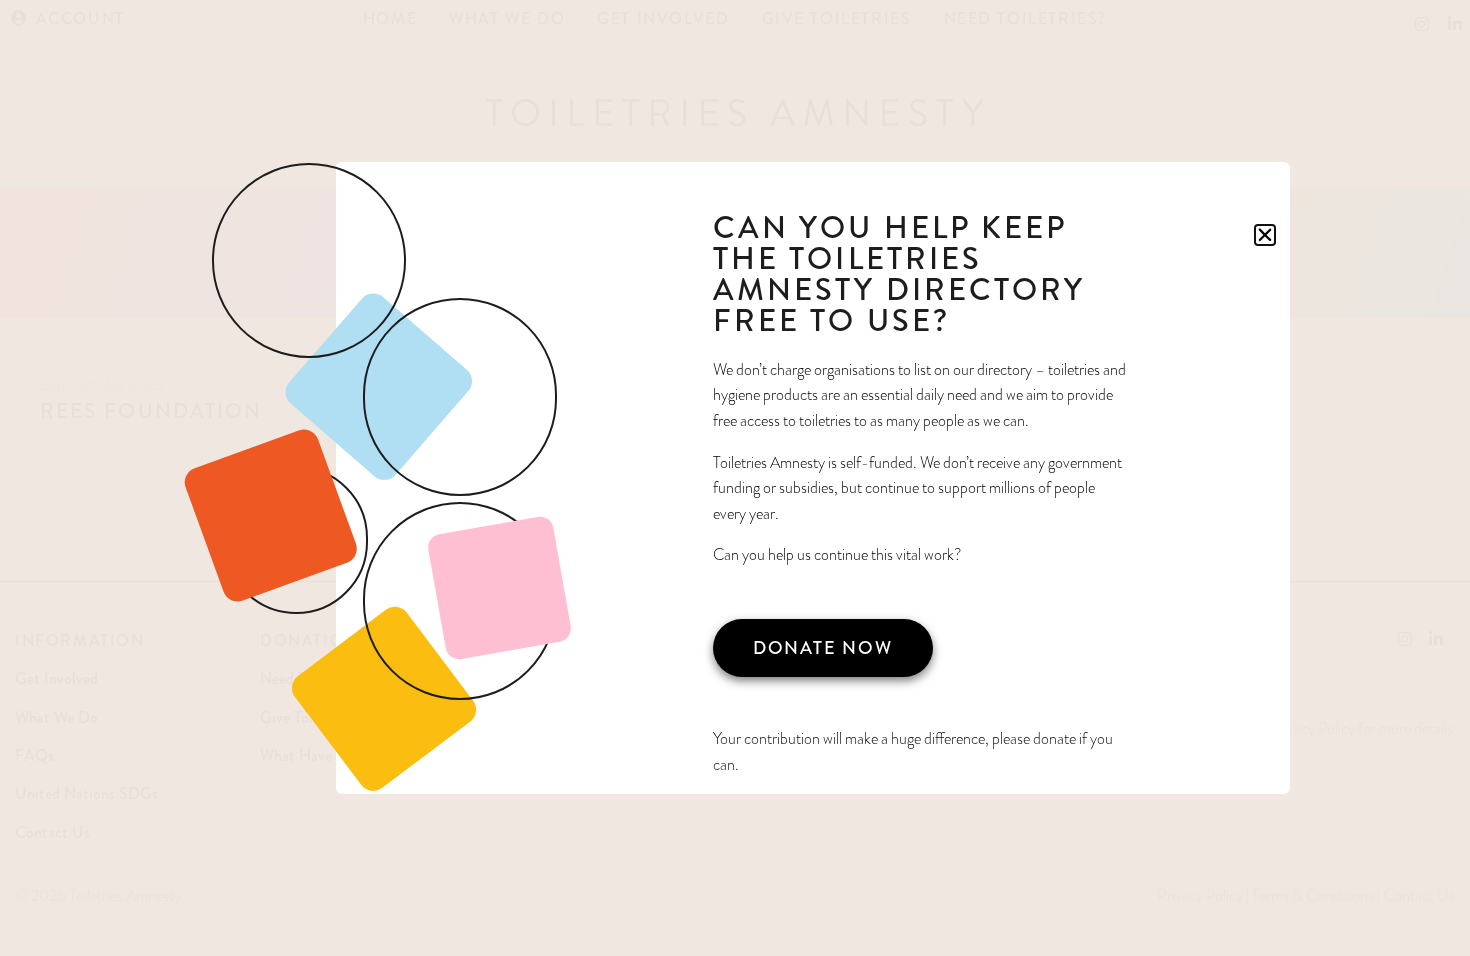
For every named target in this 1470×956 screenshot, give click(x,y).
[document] (735, 478)
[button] (1265, 235)
